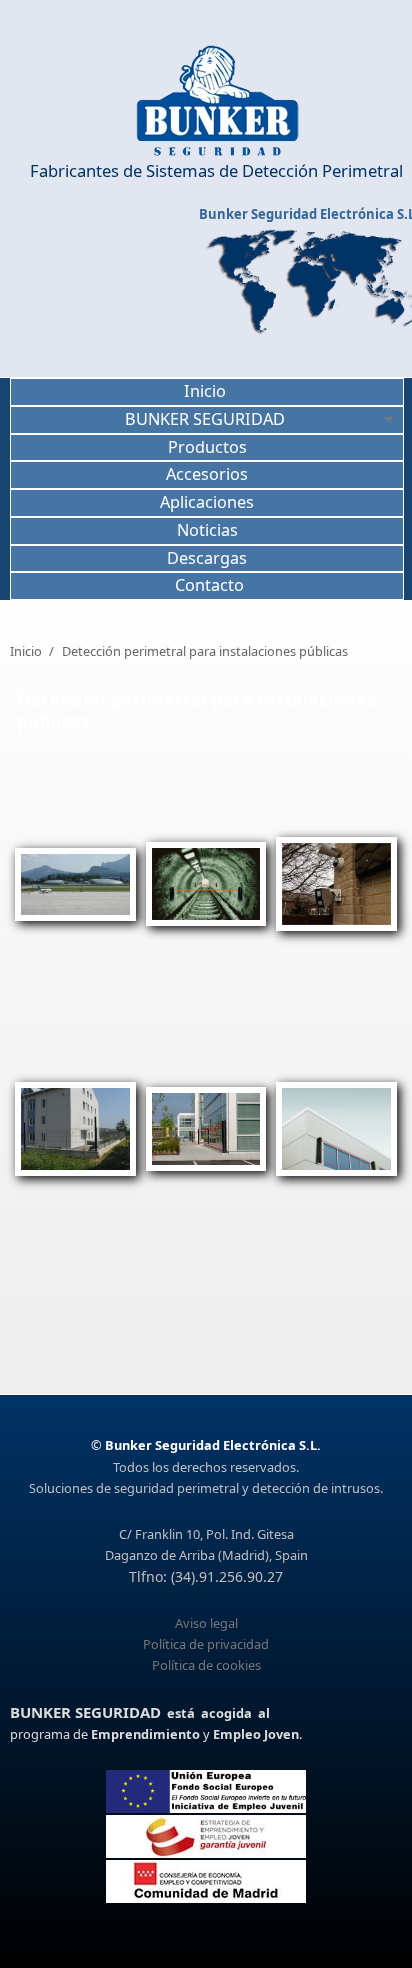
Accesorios (207, 474)
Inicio (205, 391)
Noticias (207, 530)
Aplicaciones (207, 502)
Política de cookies (206, 1665)
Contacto (209, 585)
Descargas (207, 558)
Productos (207, 447)
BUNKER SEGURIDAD (205, 419)
